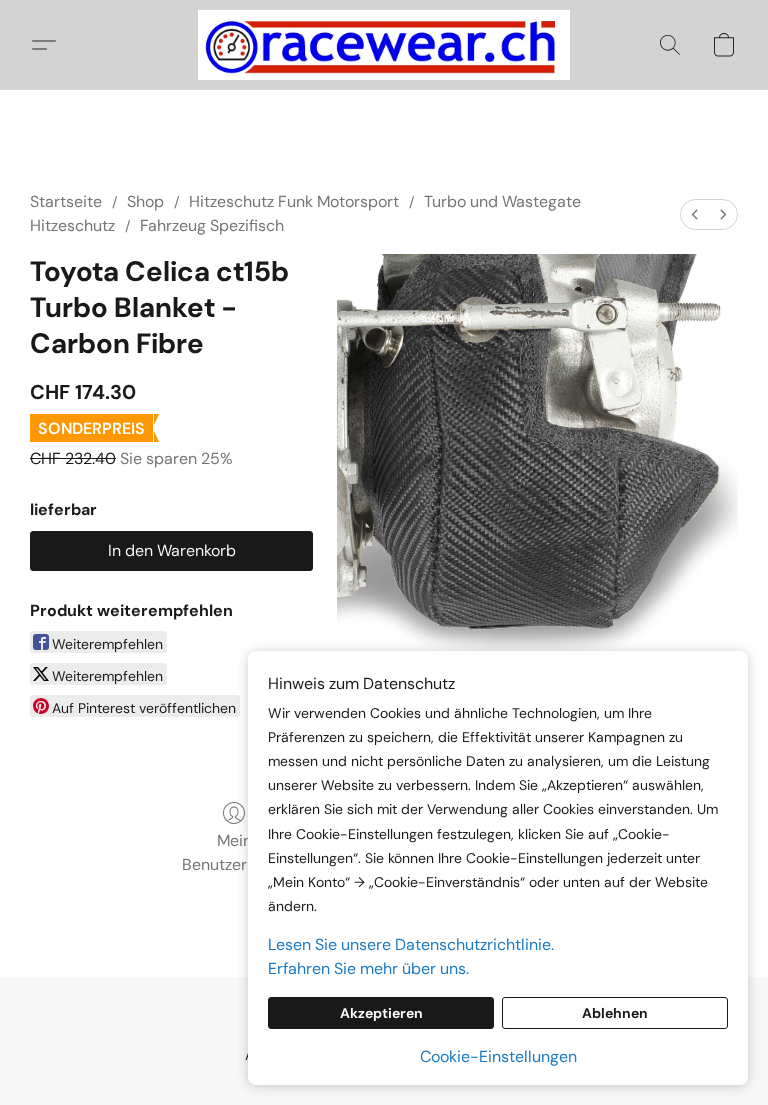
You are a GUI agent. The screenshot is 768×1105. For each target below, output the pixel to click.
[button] (384, 45)
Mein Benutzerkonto (234, 852)
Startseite (66, 201)
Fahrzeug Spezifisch (212, 225)
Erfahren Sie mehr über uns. (368, 968)
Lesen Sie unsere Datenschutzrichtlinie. (411, 944)
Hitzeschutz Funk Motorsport (294, 201)
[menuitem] (695, 214)
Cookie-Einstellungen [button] (498, 1056)
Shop (145, 201)
